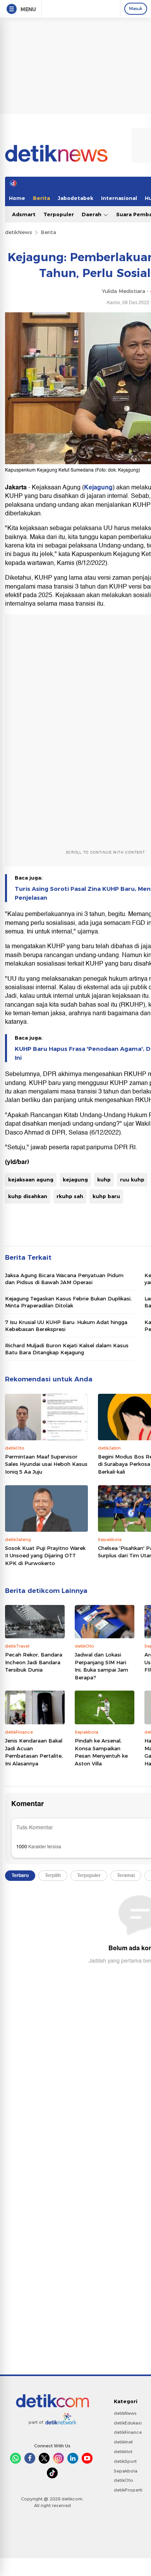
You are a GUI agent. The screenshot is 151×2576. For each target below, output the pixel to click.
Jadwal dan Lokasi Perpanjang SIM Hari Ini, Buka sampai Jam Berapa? (101, 1666)
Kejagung (98, 487)
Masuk (136, 9)
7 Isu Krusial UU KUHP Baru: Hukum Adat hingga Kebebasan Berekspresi (66, 1326)
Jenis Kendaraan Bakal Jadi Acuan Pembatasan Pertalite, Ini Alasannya (34, 1752)
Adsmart (24, 214)
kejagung (75, 1180)
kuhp (104, 1180)
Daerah (92, 214)
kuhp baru (106, 1196)
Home (17, 198)
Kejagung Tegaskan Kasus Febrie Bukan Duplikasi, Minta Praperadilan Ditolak (68, 1302)
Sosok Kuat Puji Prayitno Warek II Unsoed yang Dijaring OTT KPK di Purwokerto (45, 1556)
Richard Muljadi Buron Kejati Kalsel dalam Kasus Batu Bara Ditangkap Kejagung (67, 1349)
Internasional (119, 198)
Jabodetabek (75, 198)
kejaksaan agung (31, 1180)
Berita (41, 198)
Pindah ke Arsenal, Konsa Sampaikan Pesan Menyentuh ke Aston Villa (101, 1752)
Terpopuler (59, 214)
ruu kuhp (132, 1180)
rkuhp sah (70, 1196)
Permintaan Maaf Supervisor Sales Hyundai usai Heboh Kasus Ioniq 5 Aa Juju (46, 1464)
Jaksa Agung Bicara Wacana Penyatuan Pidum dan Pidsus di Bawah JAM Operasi (64, 1279)
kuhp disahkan (28, 1196)
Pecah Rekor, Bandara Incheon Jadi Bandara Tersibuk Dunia (34, 1662)
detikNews (19, 232)
